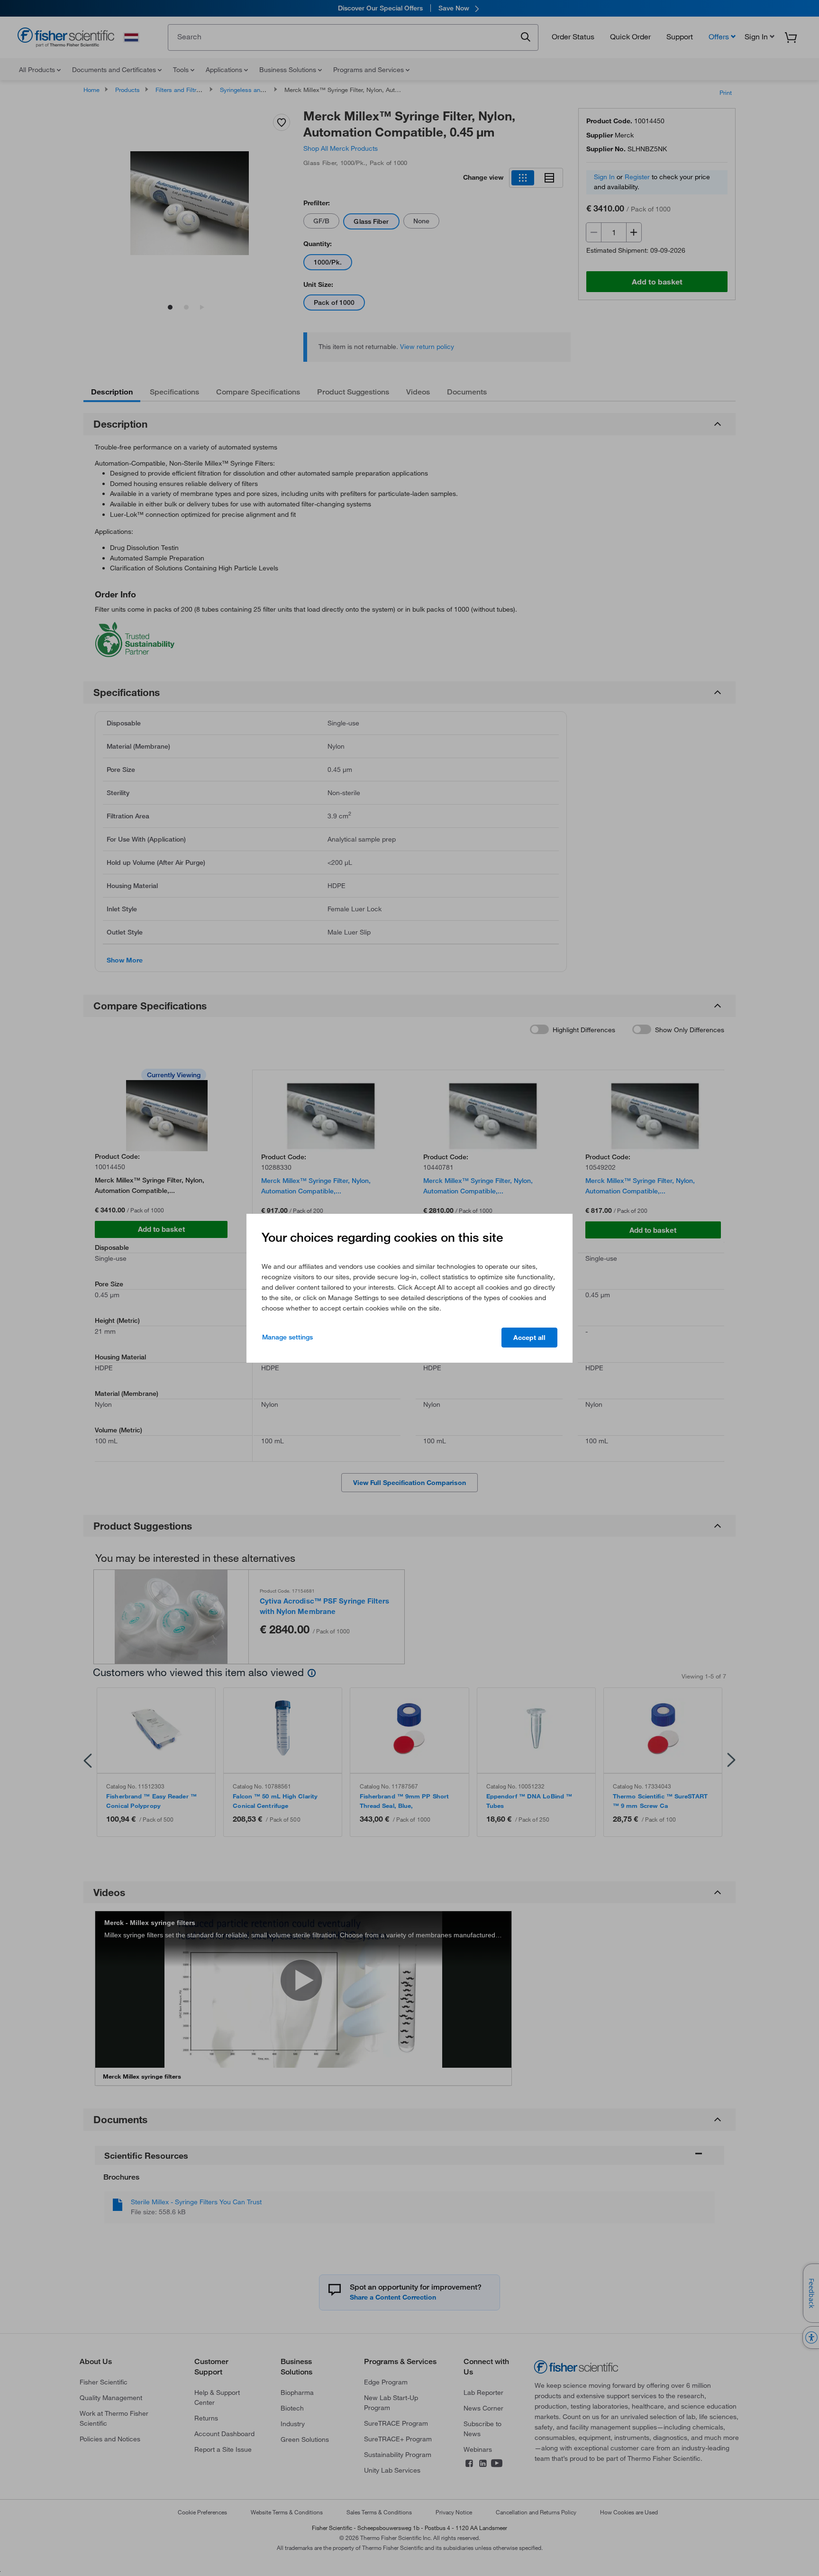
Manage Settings (287, 1337)
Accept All (529, 1338)
